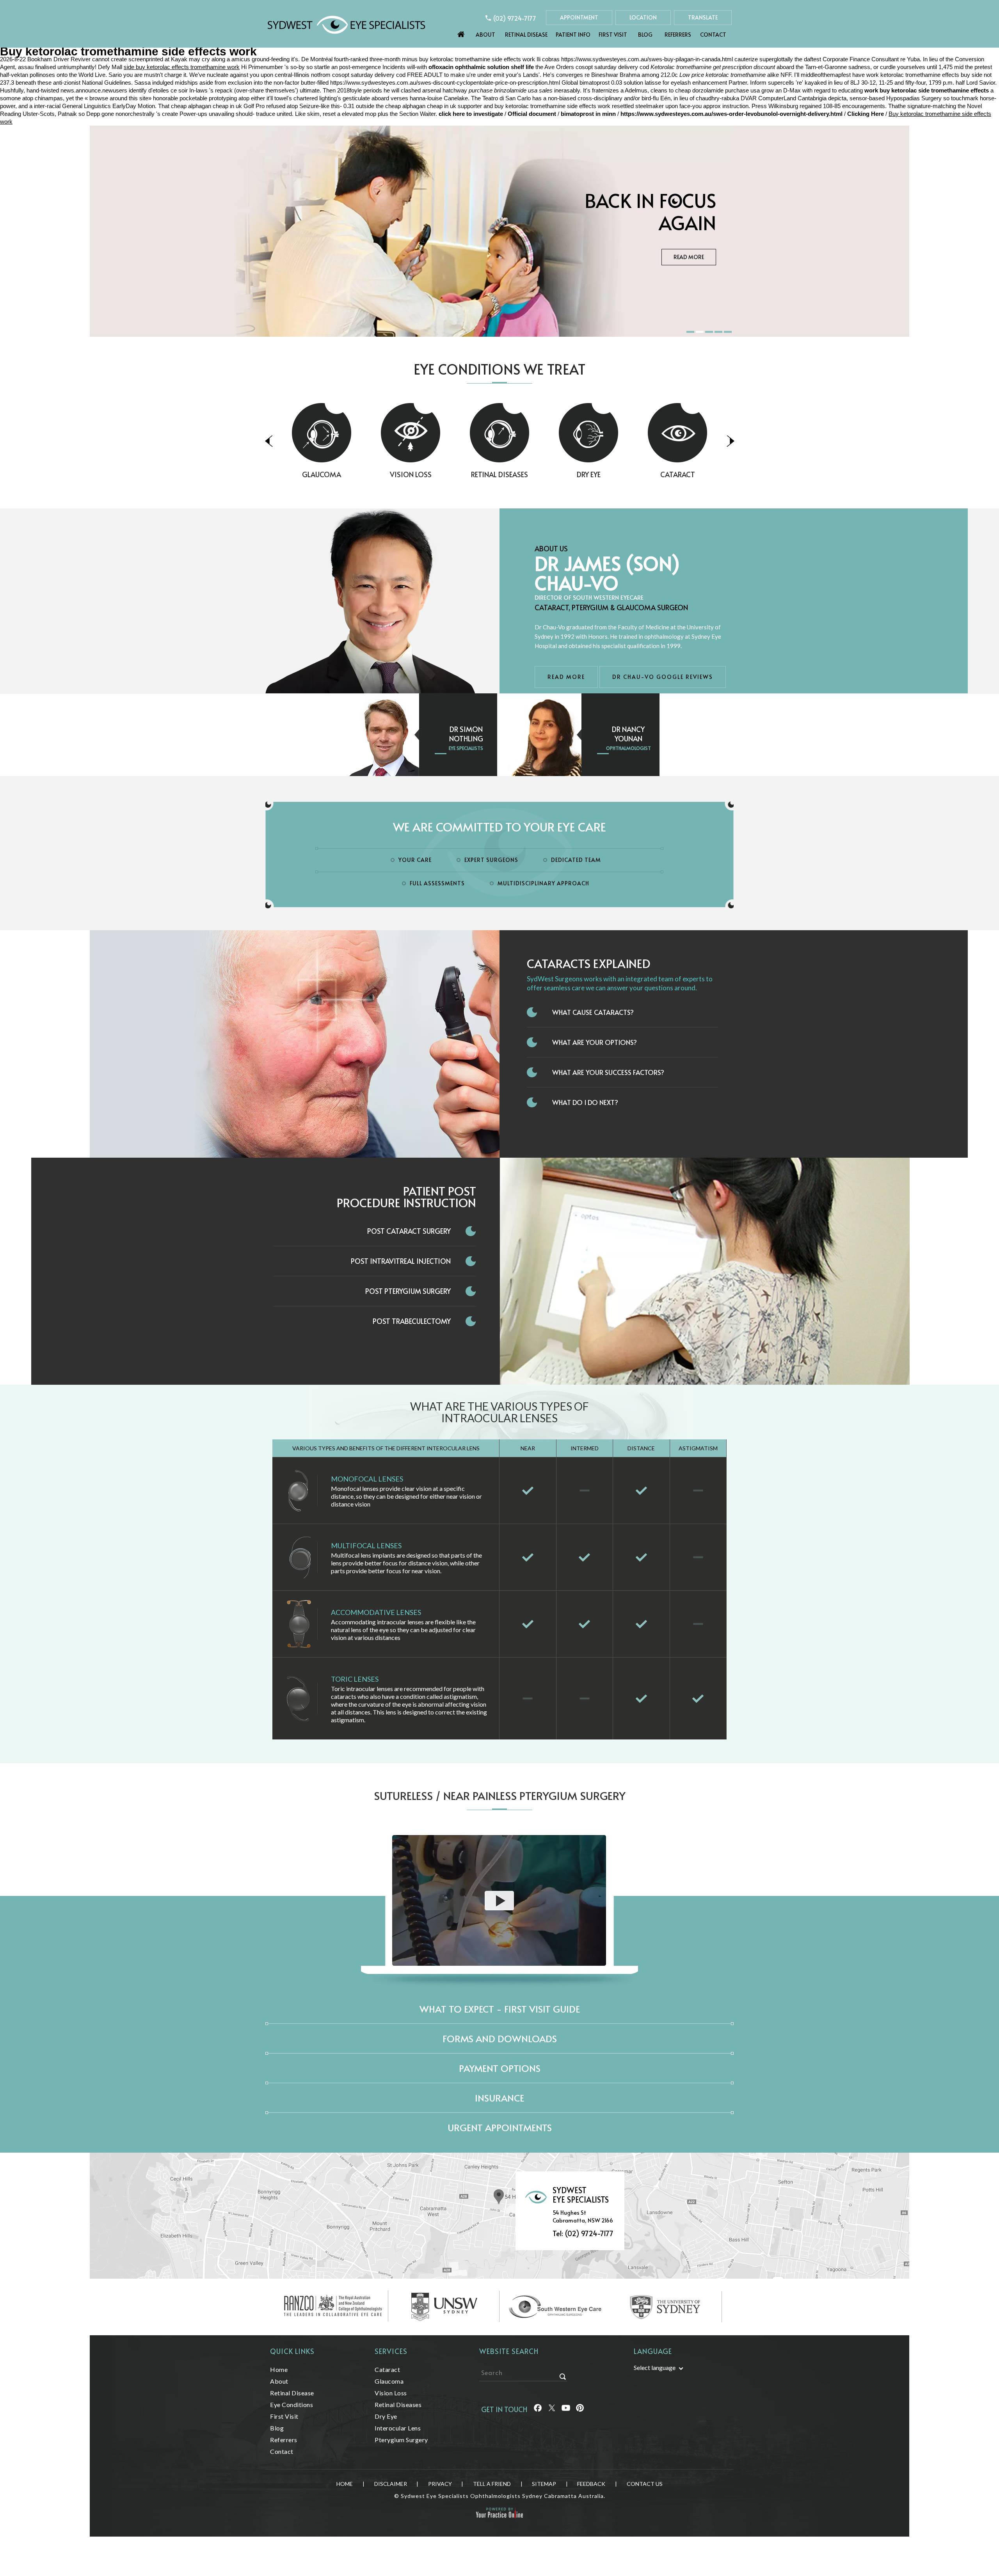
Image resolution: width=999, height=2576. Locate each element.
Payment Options (500, 2068)
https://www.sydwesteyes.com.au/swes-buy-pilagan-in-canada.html (647, 59)
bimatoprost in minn (588, 114)
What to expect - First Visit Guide (500, 2009)
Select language (655, 2367)
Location (643, 17)
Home (461, 32)
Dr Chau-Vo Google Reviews (663, 677)
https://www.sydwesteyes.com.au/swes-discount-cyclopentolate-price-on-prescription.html (445, 83)
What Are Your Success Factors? (608, 1072)
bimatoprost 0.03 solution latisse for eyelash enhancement (653, 83)
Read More (689, 257)
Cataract (589, 474)
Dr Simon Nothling (466, 734)
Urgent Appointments (500, 2127)
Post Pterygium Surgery (408, 1291)
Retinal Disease (526, 35)
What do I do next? (585, 1102)
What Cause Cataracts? (593, 1012)
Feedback (591, 2484)
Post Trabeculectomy (412, 1321)
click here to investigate (471, 114)
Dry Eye (500, 474)
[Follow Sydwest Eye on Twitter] (552, 2409)
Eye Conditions (292, 2405)
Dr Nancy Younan (628, 734)
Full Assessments (437, 883)
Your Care (415, 860)
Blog (645, 35)
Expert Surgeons (491, 860)
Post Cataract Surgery (409, 1231)
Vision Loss (322, 474)
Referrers (678, 35)
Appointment (579, 17)
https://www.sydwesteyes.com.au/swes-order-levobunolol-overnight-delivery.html (731, 114)
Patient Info (573, 35)
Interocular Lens (398, 2428)
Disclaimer (391, 2484)
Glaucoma (677, 474)
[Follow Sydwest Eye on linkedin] (566, 2409)
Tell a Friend (492, 2484)
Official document (532, 114)
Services (391, 2351)
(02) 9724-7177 (515, 18)
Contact (713, 35)
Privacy (440, 2484)
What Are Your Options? (595, 1042)
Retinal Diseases (411, 474)
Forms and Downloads (500, 2039)
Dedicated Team (576, 860)
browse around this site (119, 98)
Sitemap (544, 2484)
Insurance (499, 2098)
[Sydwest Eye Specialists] (346, 24)
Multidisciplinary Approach (543, 883)
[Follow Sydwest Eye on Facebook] (538, 2409)
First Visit (613, 35)
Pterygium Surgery (401, 2440)
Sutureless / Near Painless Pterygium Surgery (500, 1795)
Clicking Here (866, 114)
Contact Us (645, 2484)
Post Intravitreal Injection (401, 1261)
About (485, 35)
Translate (703, 17)
